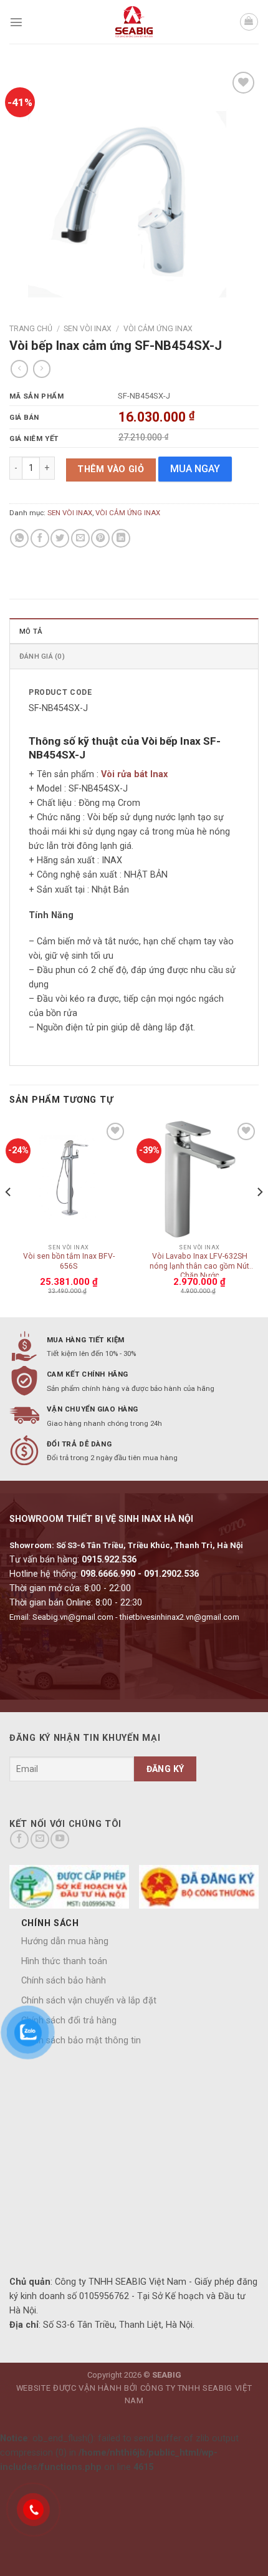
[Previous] (9, 1217)
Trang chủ (31, 329)
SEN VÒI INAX (88, 329)
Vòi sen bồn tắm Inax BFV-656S (69, 1261)
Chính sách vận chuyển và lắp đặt (89, 2001)
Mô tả (31, 631)
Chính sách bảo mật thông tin (81, 2041)
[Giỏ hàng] (249, 22)
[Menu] (16, 22)
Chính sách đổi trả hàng (69, 2021)
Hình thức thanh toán (64, 1961)
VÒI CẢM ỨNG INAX (158, 329)
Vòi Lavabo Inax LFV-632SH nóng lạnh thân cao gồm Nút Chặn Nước (199, 1264)
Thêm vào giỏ (111, 469)
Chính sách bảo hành (64, 1981)
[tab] (134, 631)
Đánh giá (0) (42, 656)
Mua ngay (195, 469)
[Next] (259, 1217)
